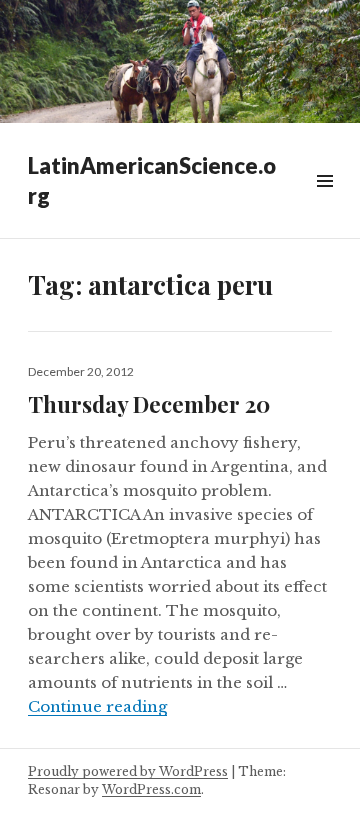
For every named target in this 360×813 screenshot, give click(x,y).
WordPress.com (151, 789)
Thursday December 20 (149, 404)
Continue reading (97, 706)
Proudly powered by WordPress (128, 771)
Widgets (324, 203)
